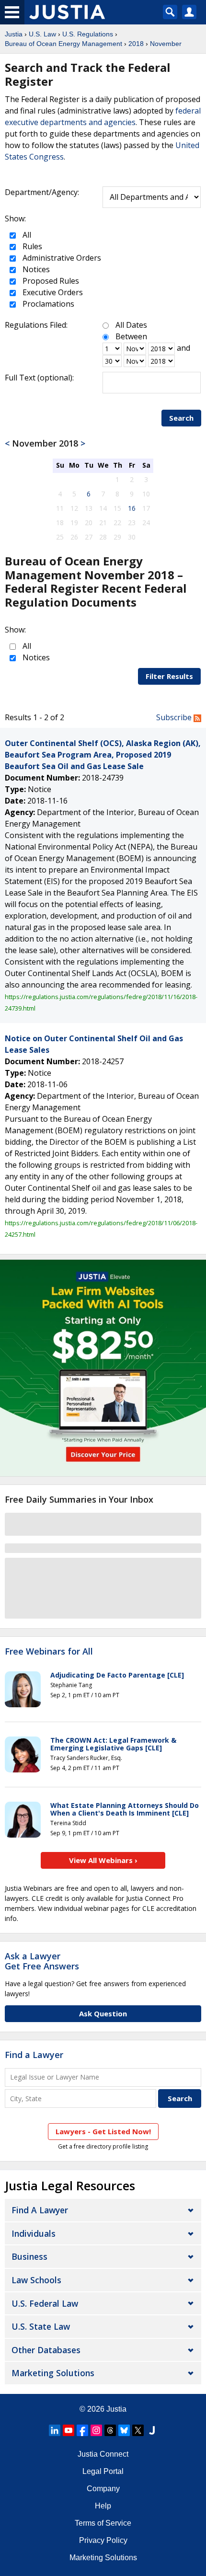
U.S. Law (42, 34)
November (166, 44)
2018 (136, 44)
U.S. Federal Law (45, 2303)
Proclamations (47, 304)
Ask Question (103, 2013)
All (26, 235)
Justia (14, 34)
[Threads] (110, 2430)
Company (103, 2489)
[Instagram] (96, 2430)
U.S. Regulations (88, 34)
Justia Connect (103, 2454)
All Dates (131, 325)
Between (131, 336)
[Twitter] (138, 2430)
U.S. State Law (41, 2326)
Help (103, 2506)
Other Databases (46, 2350)
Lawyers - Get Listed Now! (103, 2131)
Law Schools (36, 2280)
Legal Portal (103, 2471)
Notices (35, 269)
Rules (31, 246)
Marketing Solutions (53, 2373)
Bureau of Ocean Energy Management (63, 44)
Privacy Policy (103, 2540)
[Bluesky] (124, 2430)
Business (29, 2256)
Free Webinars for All (49, 1652)
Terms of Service (103, 2523)
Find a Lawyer (34, 2055)
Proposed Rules (50, 281)
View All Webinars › (103, 1860)
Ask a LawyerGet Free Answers (42, 1961)
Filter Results (169, 676)
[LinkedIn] (55, 2430)
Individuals (34, 2233)
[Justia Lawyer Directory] (152, 2430)
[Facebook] (82, 2430)
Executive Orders (52, 292)
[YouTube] (69, 2430)
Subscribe (175, 717)
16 (132, 508)
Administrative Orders (61, 258)
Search (181, 418)
